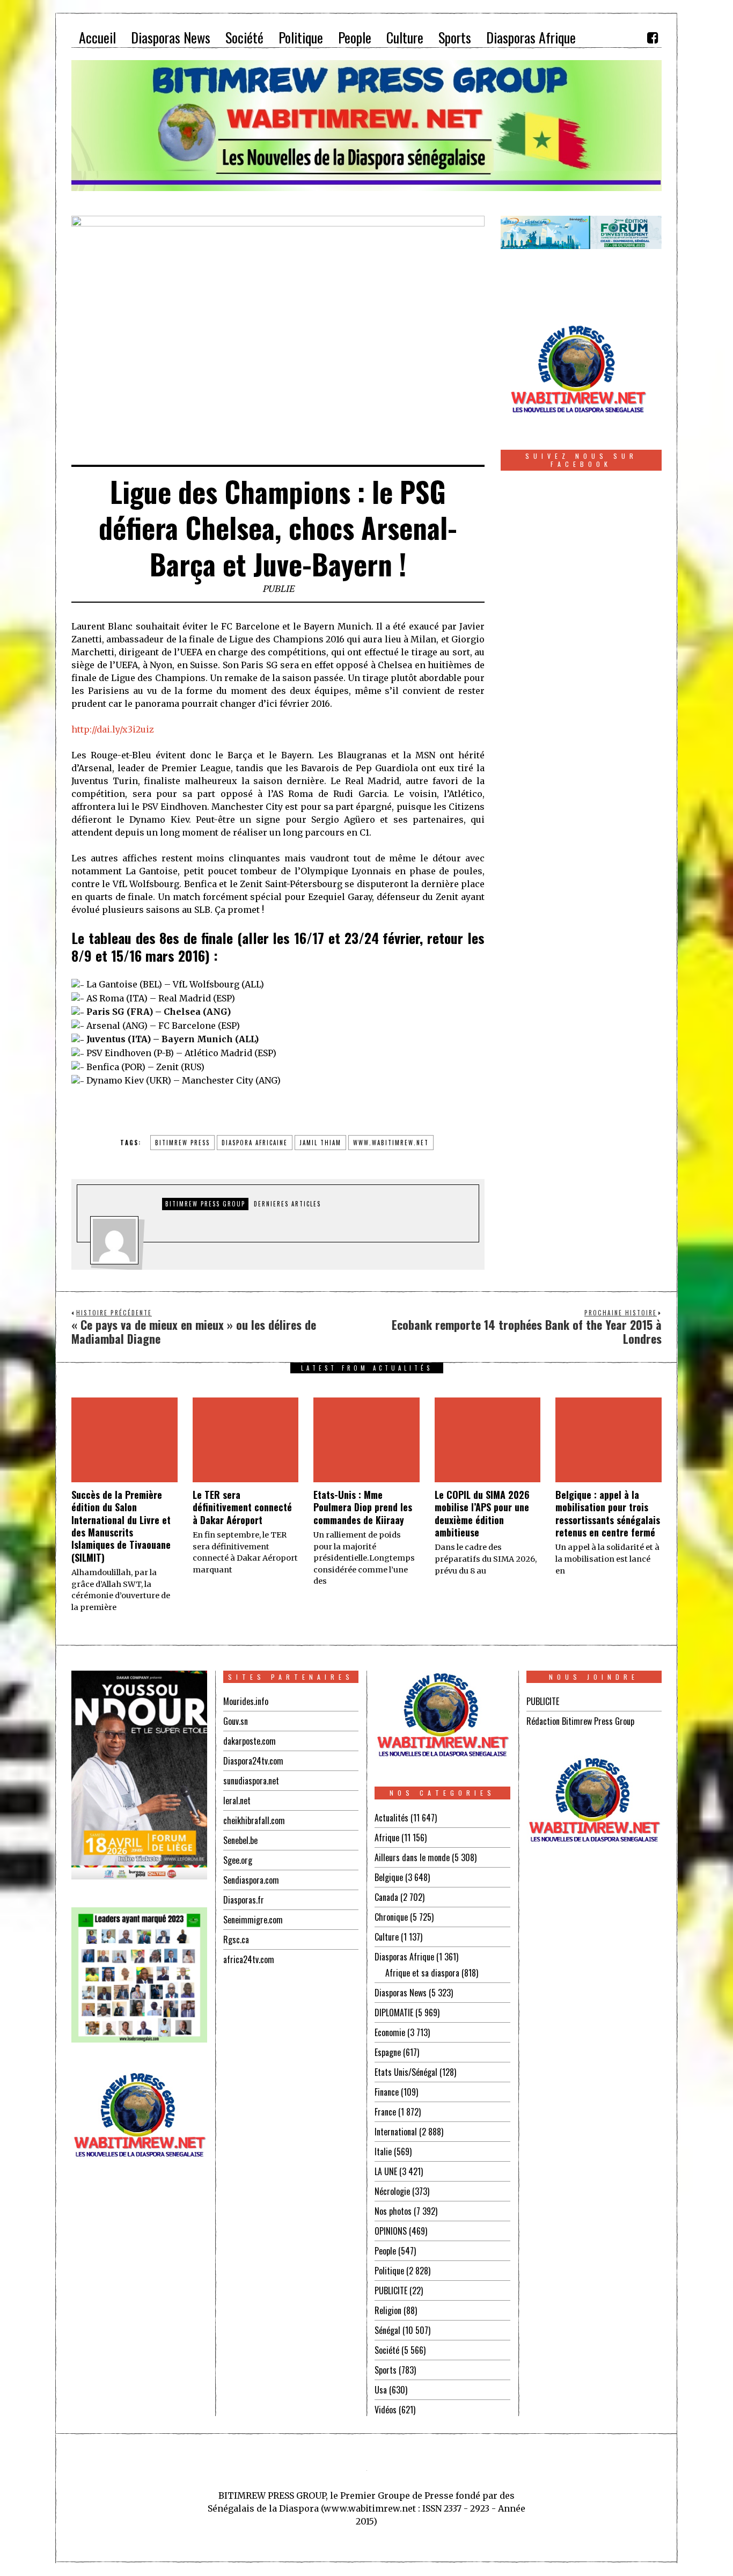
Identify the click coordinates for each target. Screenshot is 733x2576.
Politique (389, 2271)
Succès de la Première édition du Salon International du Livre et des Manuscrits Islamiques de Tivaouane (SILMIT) (121, 1526)
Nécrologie (392, 2191)
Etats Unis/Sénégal (406, 2072)
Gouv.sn (236, 1721)
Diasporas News (401, 1993)
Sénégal (387, 2330)
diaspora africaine (255, 1143)
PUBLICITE (391, 2290)
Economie (390, 2032)
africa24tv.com (249, 1959)
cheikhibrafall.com (254, 1820)
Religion (388, 2310)
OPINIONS (391, 2231)
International (396, 2132)
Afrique (387, 1838)
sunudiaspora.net (251, 1781)
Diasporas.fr (244, 1900)
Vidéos (386, 2410)
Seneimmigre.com (253, 1920)
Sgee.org (238, 1860)
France (385, 2112)
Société (387, 2350)
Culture (387, 1937)
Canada (386, 1897)
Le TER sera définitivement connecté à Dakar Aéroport (242, 1507)
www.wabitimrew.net (391, 1143)
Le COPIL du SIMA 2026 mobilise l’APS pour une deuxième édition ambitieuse (482, 1513)
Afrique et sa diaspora (422, 1973)
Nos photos (393, 2211)
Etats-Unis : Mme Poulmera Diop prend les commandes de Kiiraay (363, 1507)
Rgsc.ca (236, 1940)
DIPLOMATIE (394, 2012)
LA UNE (386, 2171)
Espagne (388, 2052)
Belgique (389, 1877)
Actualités (391, 1818)
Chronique (391, 1917)
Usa (381, 2390)
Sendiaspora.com (251, 1880)
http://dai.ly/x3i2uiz (113, 729)
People (385, 2251)
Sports (386, 2370)
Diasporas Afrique (404, 1957)
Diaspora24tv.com (253, 1761)
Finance (387, 2092)
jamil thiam (320, 1143)
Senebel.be (240, 1840)
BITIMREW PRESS (182, 1143)
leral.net (237, 1801)
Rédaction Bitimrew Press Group (580, 1721)
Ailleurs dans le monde (412, 1857)
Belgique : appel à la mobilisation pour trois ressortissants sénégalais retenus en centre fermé (608, 1513)
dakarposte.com (250, 1741)
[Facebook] (653, 38)
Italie (383, 2151)
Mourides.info (246, 1701)
